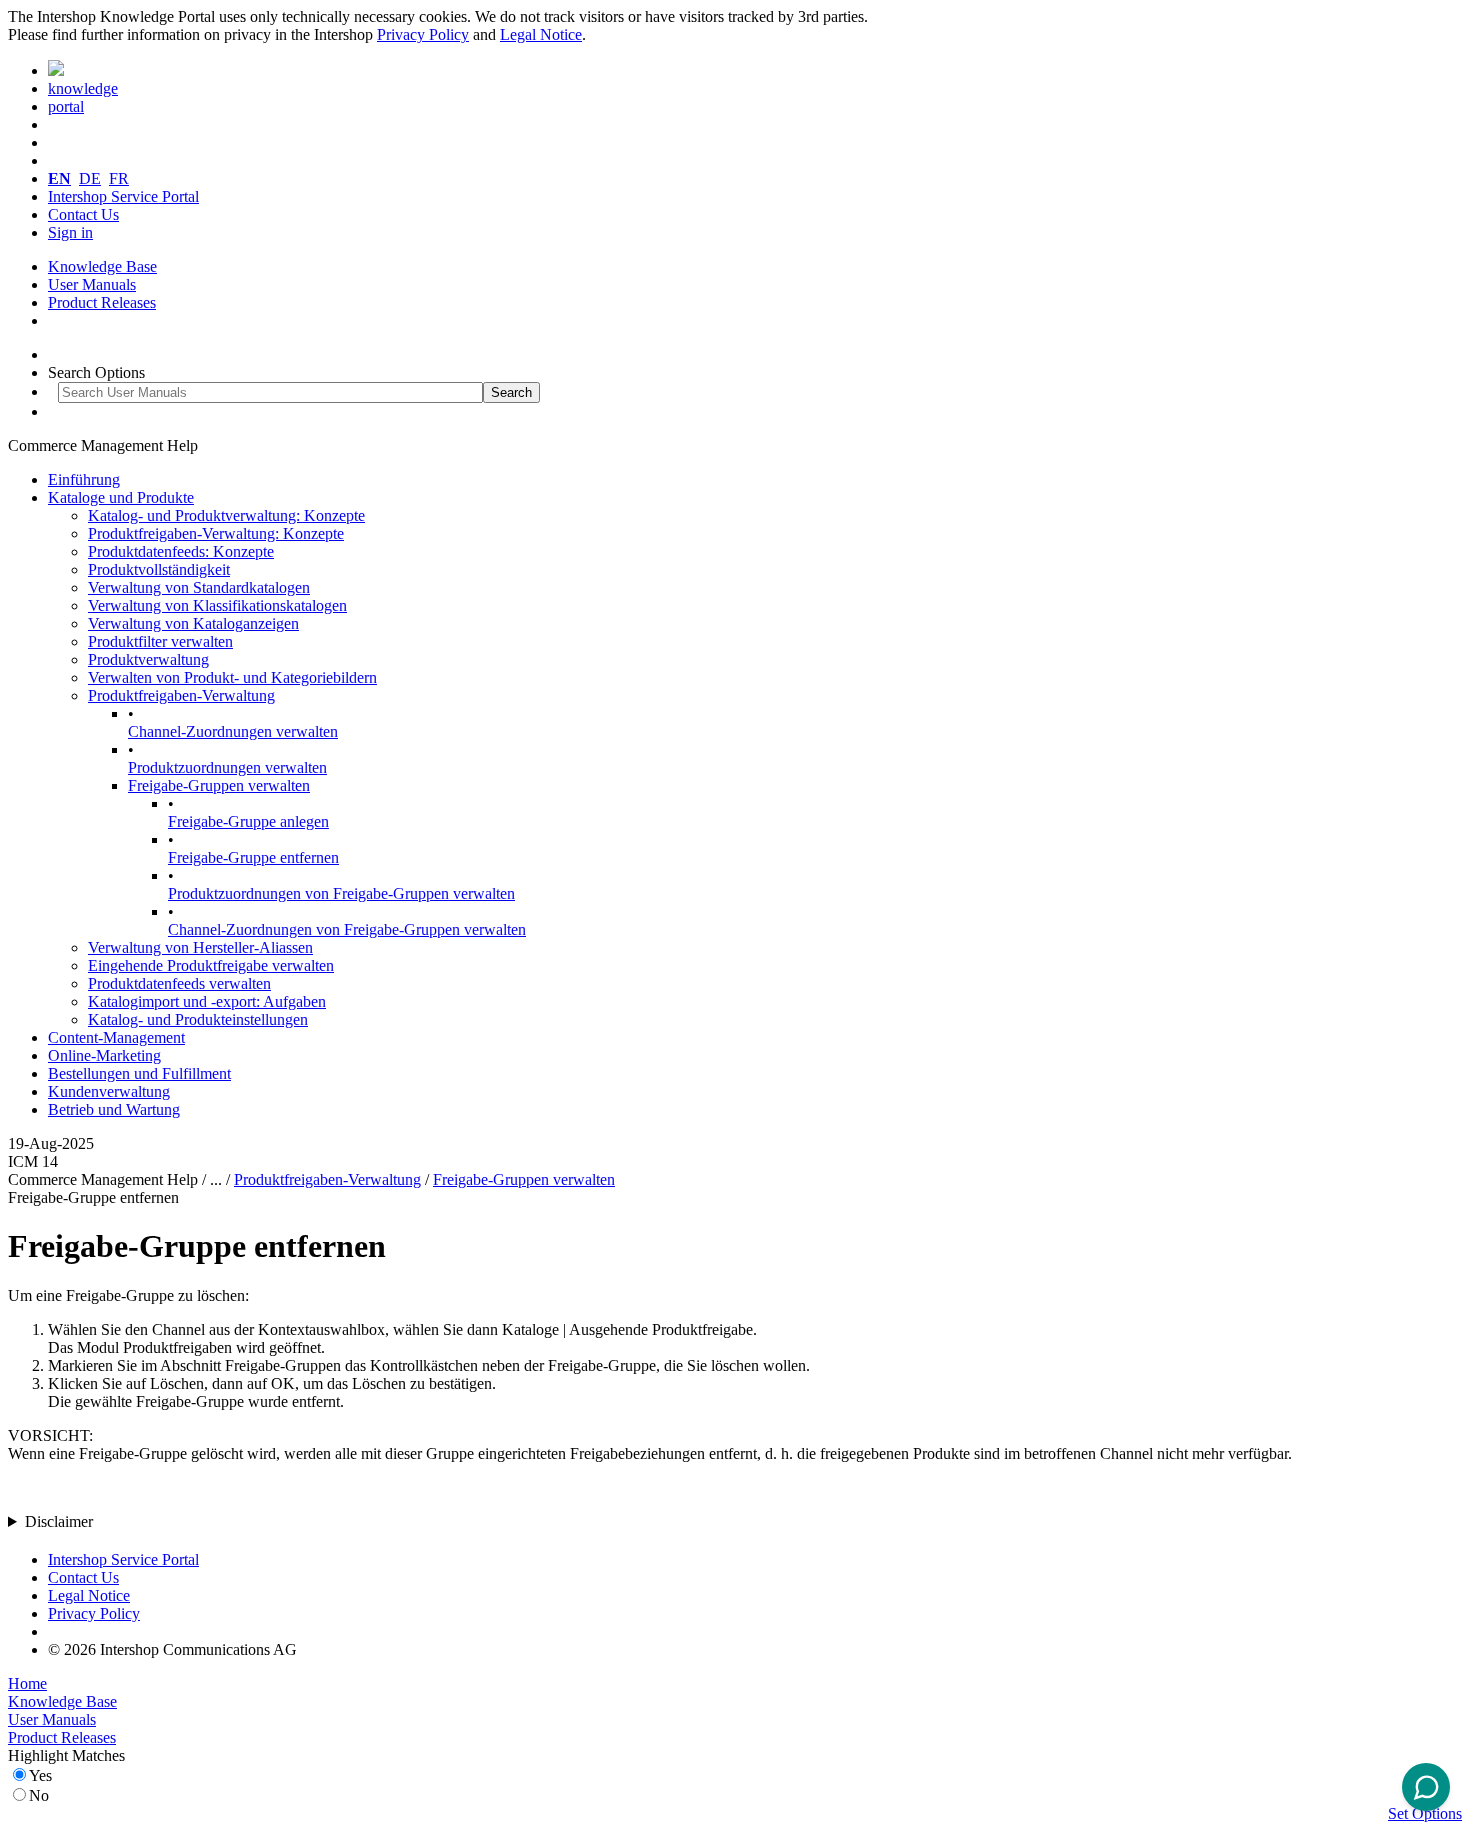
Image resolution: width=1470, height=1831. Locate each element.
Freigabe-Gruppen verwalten (219, 785)
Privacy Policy (423, 34)
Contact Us (83, 214)
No (39, 1795)
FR (119, 178)
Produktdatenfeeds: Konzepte (181, 551)
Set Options (1425, 1813)
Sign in (70, 232)
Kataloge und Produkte (121, 497)
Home (27, 1683)
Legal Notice (541, 34)
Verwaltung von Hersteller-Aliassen (200, 947)
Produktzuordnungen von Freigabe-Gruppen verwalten (341, 893)
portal (66, 106)
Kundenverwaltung (109, 1091)
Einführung (84, 479)
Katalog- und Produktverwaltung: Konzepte (226, 515)
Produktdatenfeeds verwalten (179, 983)
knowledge (83, 88)
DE (90, 178)
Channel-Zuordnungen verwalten (233, 731)
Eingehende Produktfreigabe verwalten (211, 965)
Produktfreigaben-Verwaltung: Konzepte (216, 533)
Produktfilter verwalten (160, 641)
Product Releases (102, 302)
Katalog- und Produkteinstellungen (198, 1019)
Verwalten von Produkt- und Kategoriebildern (232, 677)
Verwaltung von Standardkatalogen (199, 587)
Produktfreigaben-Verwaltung (181, 695)
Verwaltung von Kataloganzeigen (193, 623)
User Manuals (92, 284)
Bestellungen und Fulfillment (139, 1073)
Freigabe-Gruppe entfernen (253, 857)
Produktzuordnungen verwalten (227, 767)
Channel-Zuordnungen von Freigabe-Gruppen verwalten (347, 929)
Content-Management (116, 1037)
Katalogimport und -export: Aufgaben (207, 1001)
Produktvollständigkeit (159, 569)
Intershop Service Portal (123, 196)
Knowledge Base (102, 266)
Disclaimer (59, 1521)
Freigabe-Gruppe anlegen (248, 821)
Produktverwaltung (148, 659)
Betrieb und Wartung (114, 1109)
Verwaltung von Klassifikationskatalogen (217, 605)
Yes (40, 1775)
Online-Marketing (104, 1055)
